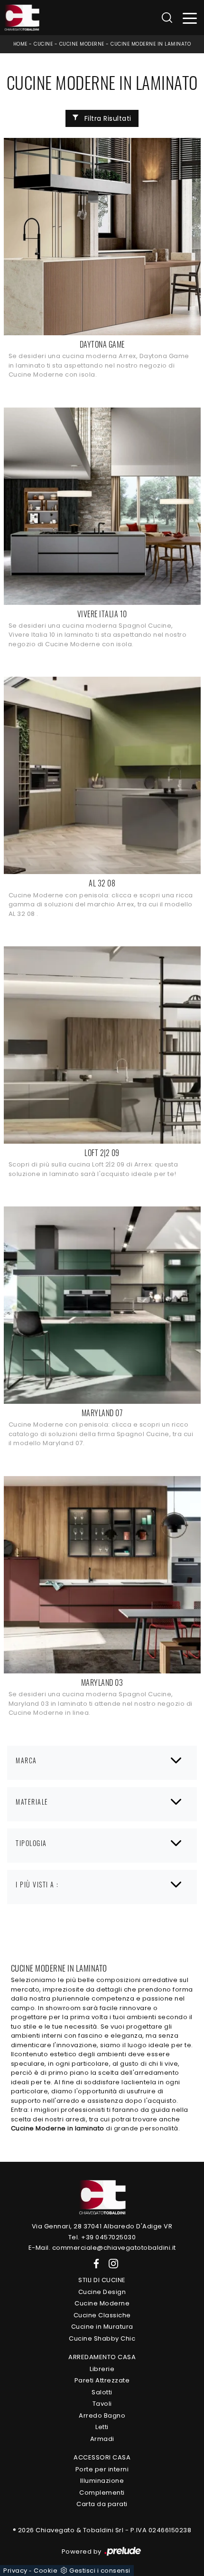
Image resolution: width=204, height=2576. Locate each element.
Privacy (15, 2571)
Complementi (102, 2493)
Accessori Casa (102, 2457)
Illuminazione (102, 2481)
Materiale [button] (32, 1802)
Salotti (102, 2392)
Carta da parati (102, 2504)
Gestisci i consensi (100, 2571)
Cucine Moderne (82, 44)
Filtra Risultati (107, 118)
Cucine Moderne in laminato (151, 44)
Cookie (46, 2571)
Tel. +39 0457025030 (102, 2237)
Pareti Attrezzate (102, 2380)
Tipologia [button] (31, 1843)
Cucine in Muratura (102, 2327)
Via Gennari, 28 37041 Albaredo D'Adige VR (102, 2226)
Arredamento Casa (102, 2357)
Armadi (102, 2439)
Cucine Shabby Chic (102, 2338)
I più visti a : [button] (37, 1884)
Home (20, 44)
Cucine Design (102, 2292)
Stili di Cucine (102, 2280)
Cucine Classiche (102, 2315)
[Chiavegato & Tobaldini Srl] (102, 2197)
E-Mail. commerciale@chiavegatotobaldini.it (102, 2248)
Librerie (102, 2369)
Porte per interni (102, 2469)
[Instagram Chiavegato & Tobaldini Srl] (111, 2263)
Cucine (43, 44)
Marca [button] (26, 1760)
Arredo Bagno (102, 2416)
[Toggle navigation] (190, 18)
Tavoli (102, 2404)
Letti (102, 2427)
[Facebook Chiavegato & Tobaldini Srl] (94, 2263)
